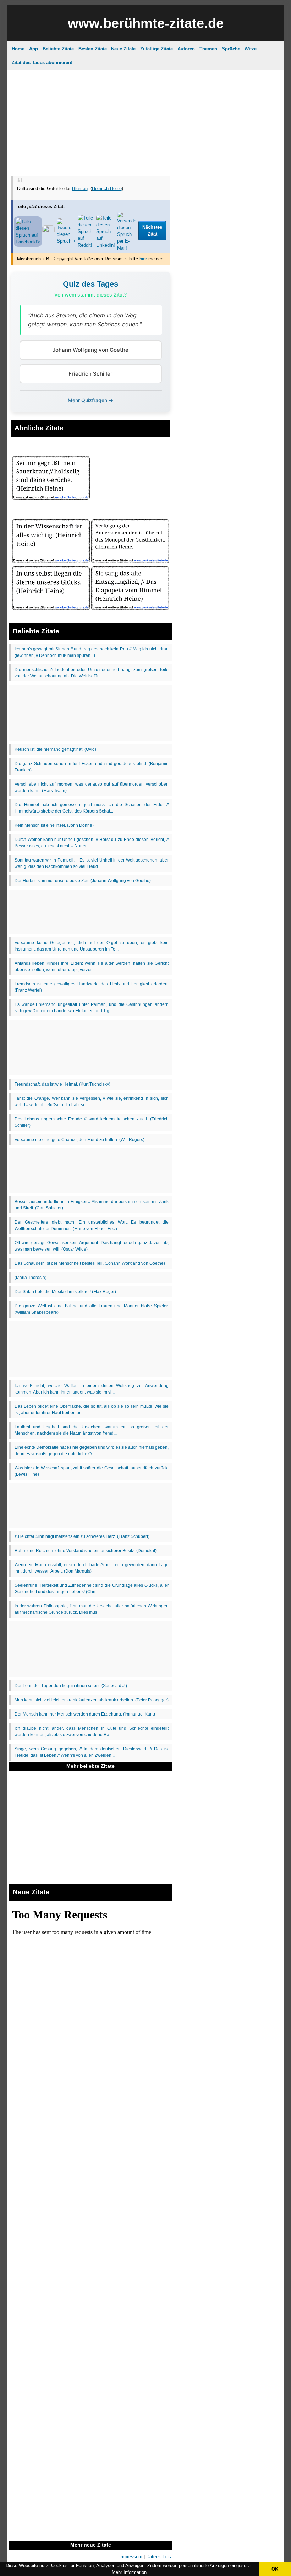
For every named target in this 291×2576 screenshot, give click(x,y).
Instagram (103, 163)
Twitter (191, 163)
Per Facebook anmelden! (210, 103)
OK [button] (275, 2569)
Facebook (134, 163)
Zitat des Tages (118, 55)
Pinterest (164, 163)
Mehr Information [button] (129, 2572)
